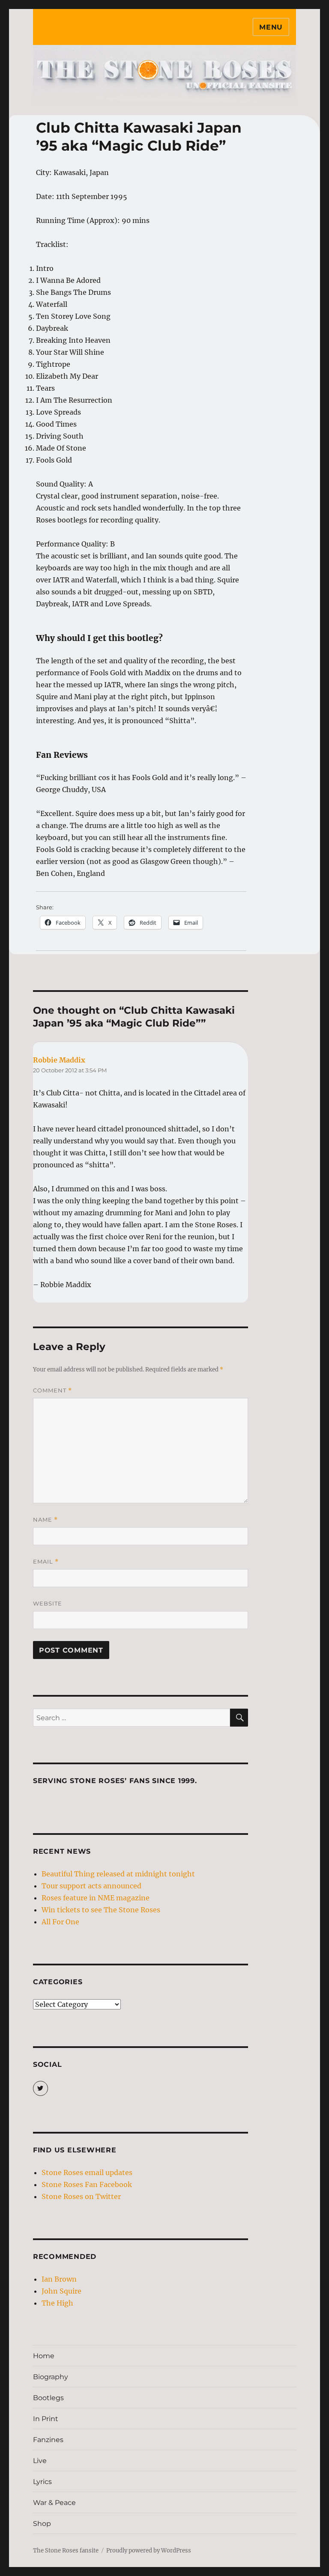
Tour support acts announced (91, 1886)
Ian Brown (59, 2279)
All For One (60, 1922)
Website (48, 1603)
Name (45, 1520)
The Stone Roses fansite (66, 2551)
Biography (51, 2377)
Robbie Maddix (59, 1060)
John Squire (61, 2291)
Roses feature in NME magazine (96, 1898)
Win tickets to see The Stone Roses (101, 1910)
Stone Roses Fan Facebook (87, 2184)
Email (46, 1562)
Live (40, 2461)
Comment (52, 1390)
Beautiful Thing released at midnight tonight (118, 1874)
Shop (42, 2524)
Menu (271, 27)
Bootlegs (48, 2398)
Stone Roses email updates (87, 2172)
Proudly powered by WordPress (149, 2551)
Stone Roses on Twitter (81, 2196)
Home (44, 2356)
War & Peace (54, 2503)
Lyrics (42, 2482)
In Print (46, 2419)
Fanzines (48, 2440)
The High (57, 2303)
